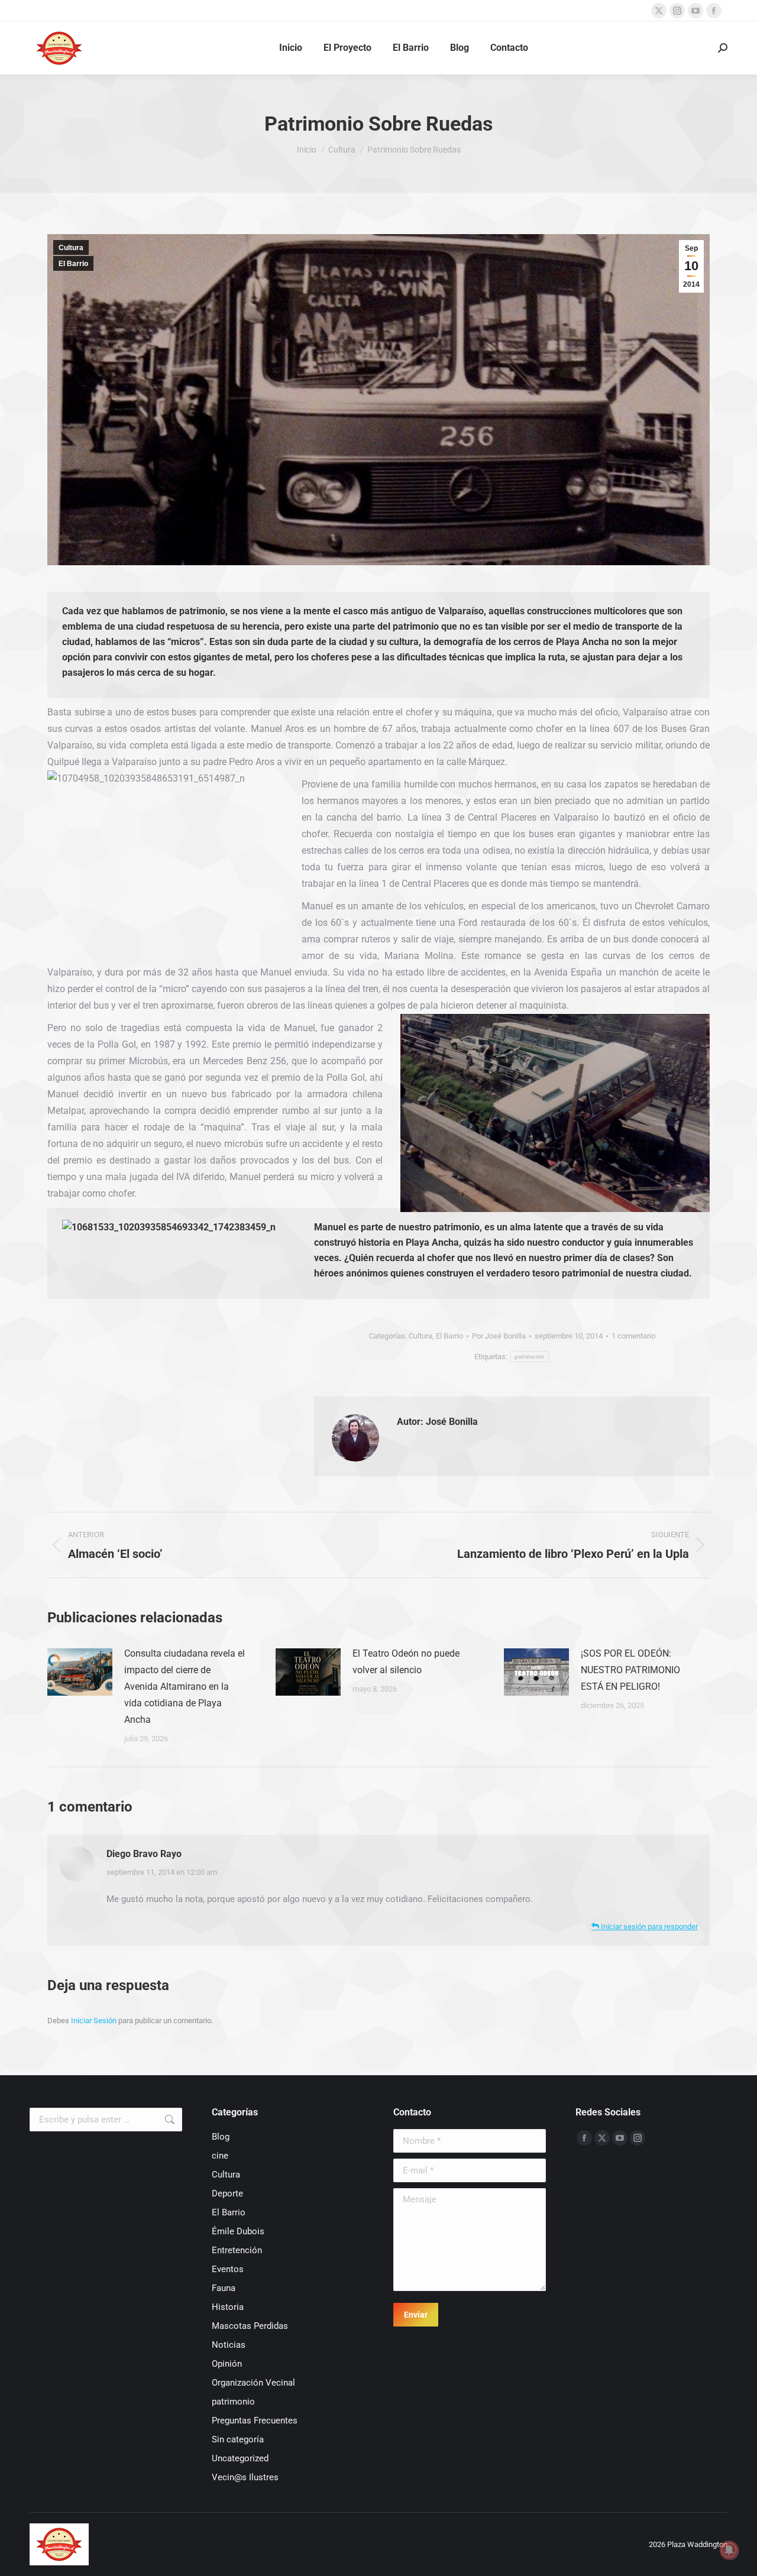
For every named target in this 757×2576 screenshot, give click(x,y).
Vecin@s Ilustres (245, 2477)
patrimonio (530, 1357)
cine (220, 2156)
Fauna (224, 2288)
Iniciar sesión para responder (648, 1927)
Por (499, 1336)
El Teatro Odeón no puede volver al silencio (406, 1662)
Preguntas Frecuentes (255, 2421)
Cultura (71, 248)
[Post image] (80, 1672)
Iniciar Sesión (95, 2021)
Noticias (229, 2345)
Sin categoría (238, 2439)
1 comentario (633, 1336)
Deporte (227, 2193)
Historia (228, 2307)
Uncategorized (240, 2458)
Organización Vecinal (253, 2383)
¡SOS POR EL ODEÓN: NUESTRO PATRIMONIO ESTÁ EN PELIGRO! (630, 1670)
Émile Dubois (238, 2231)
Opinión (227, 2364)
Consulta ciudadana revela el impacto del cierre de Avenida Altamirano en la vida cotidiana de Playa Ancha (185, 1686)
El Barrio (73, 264)
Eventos (228, 2269)
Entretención (237, 2250)
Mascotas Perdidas (250, 2326)
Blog (221, 2137)
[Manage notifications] (729, 2550)
